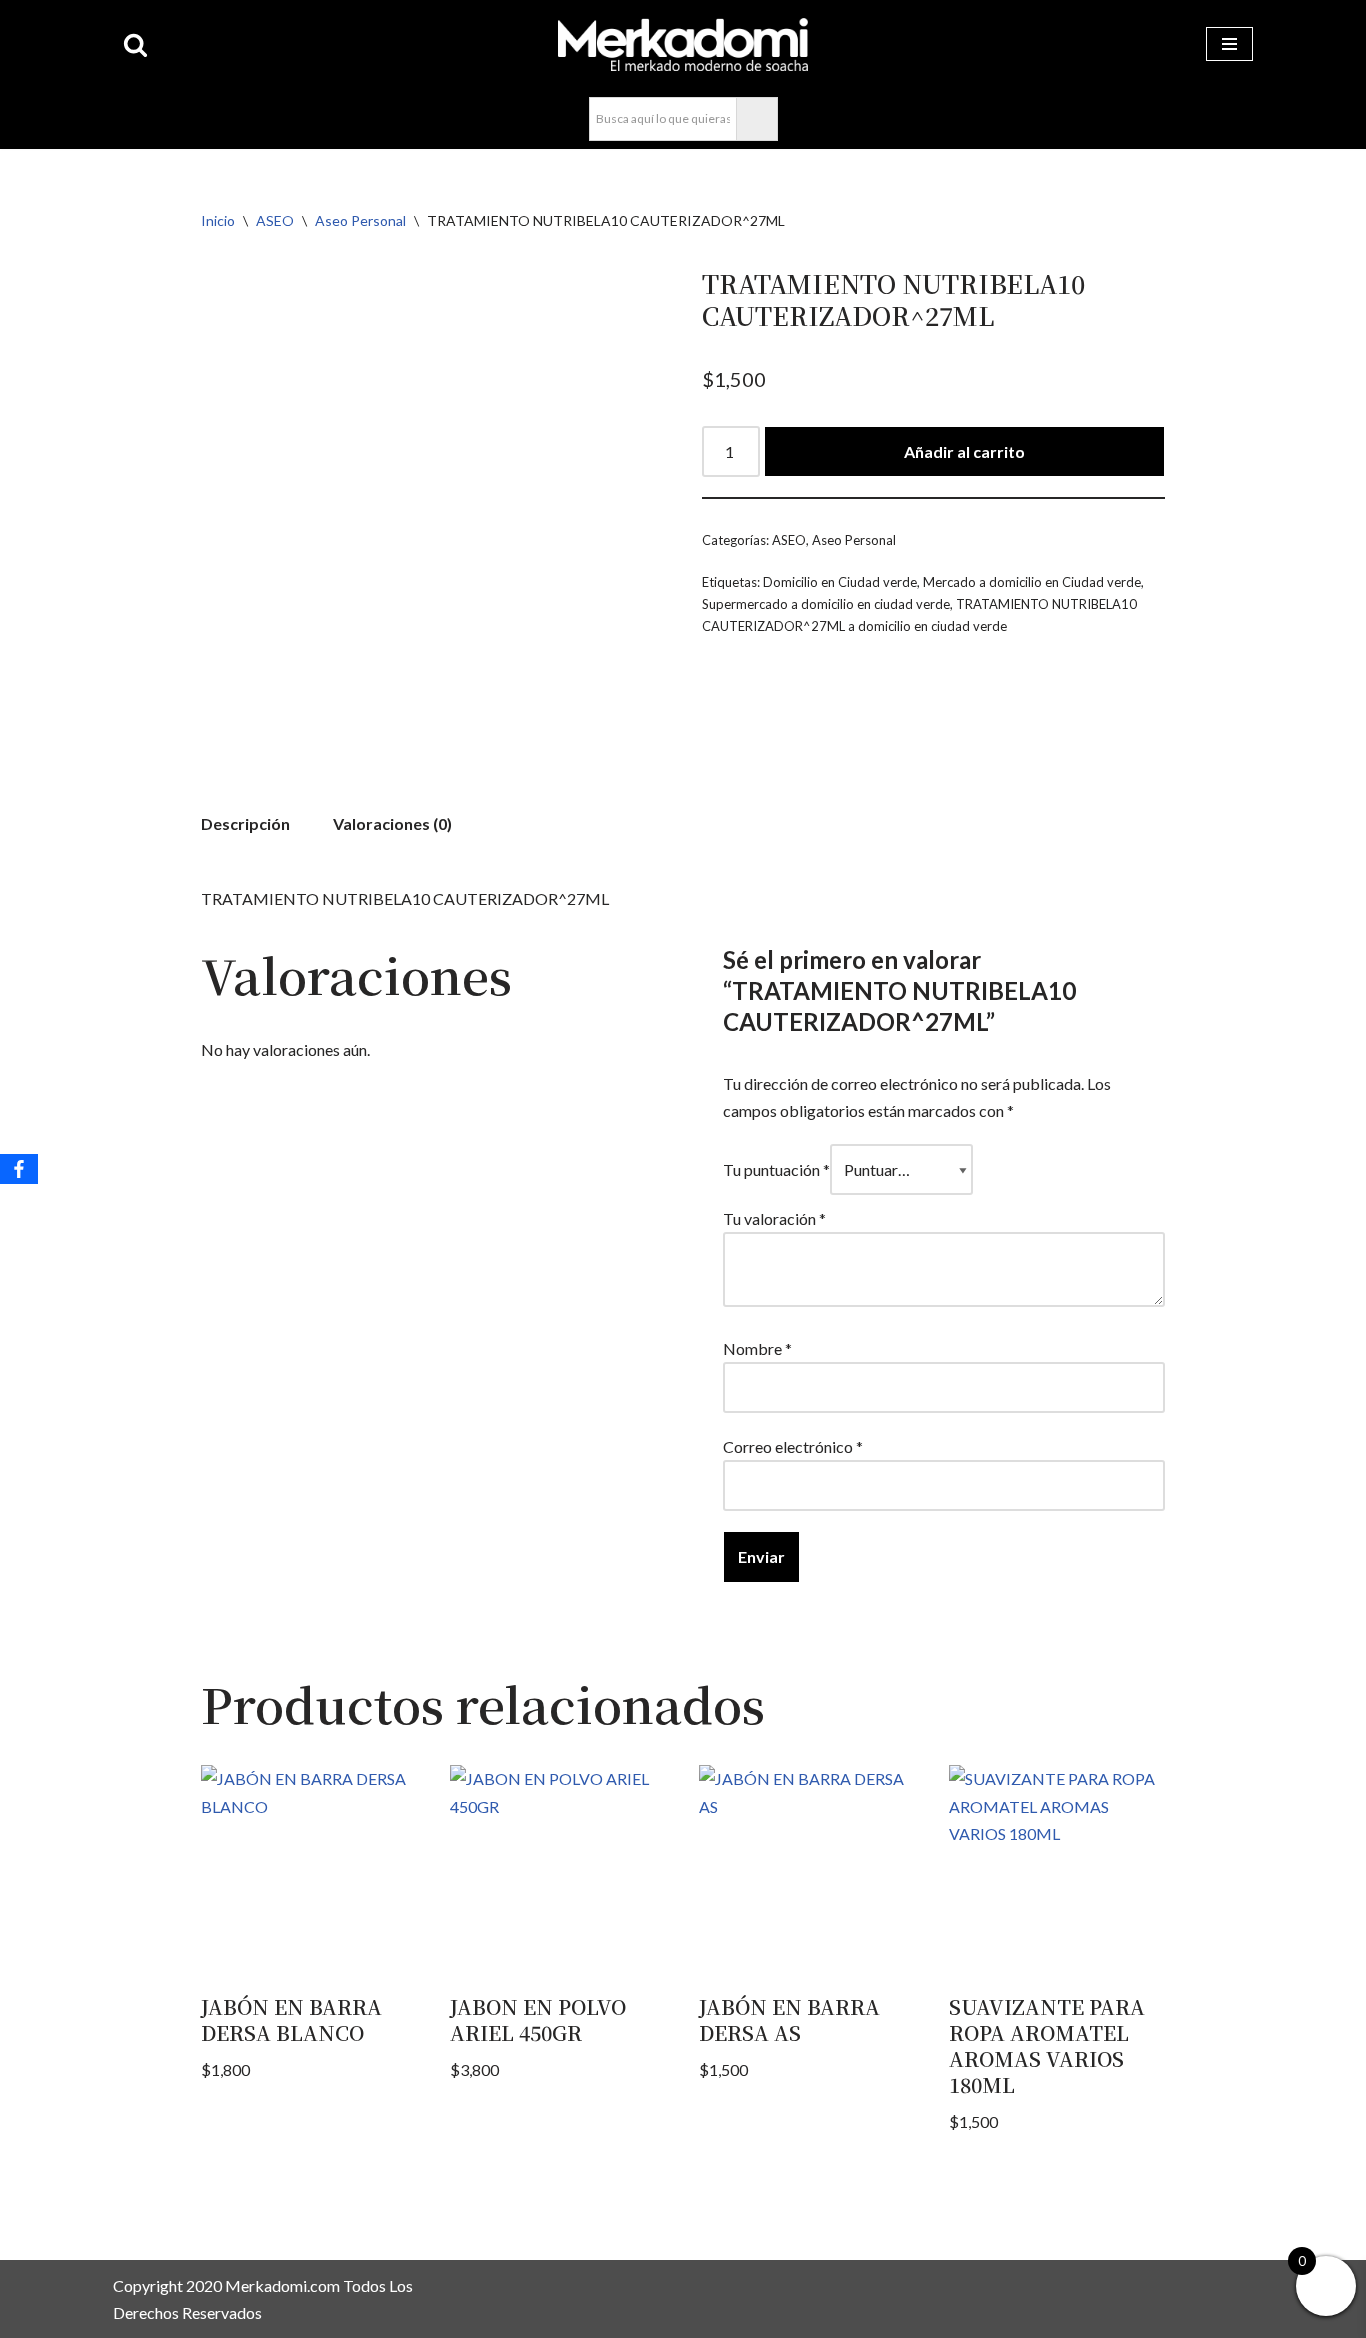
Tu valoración (774, 1218)
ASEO (275, 220)
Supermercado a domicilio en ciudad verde (826, 604)
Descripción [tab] (245, 823)
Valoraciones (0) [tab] (392, 823)
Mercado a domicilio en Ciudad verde (1032, 582)
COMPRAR (1256, 34)
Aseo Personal (360, 220)
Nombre (757, 1348)
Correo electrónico (793, 1446)
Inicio (218, 220)
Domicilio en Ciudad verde (840, 582)
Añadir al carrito (964, 451)
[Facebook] (19, 1169)
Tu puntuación (776, 1169)
